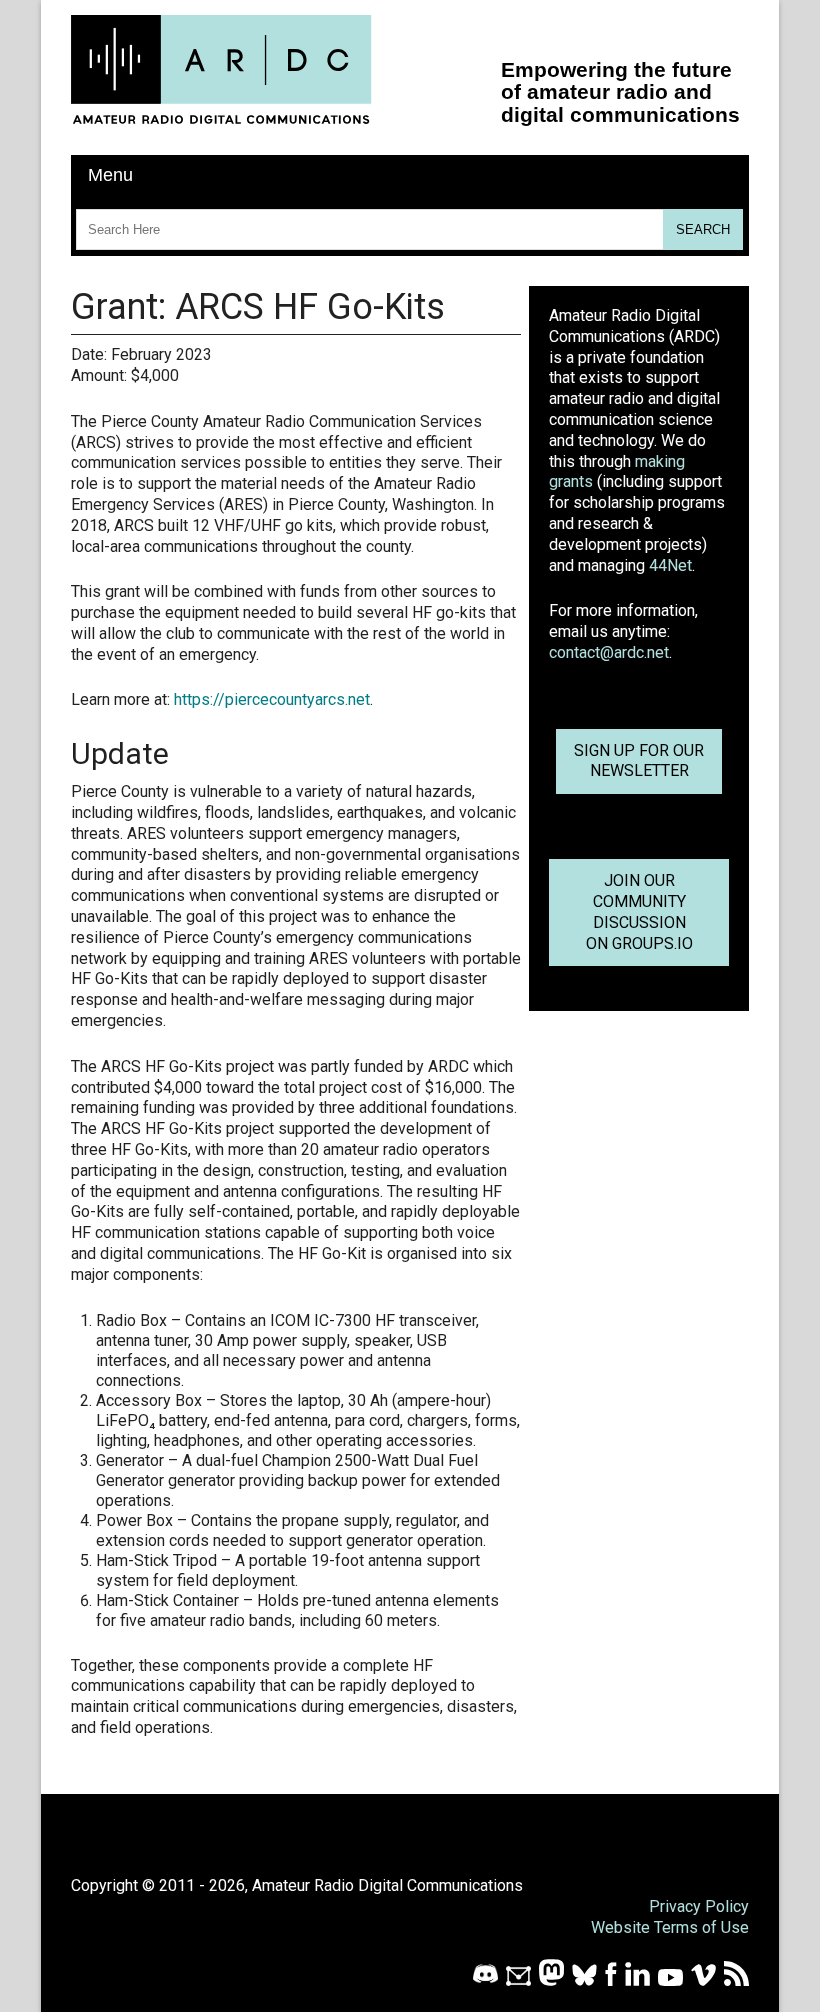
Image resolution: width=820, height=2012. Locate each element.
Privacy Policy (699, 1906)
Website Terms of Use (670, 1927)
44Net (670, 565)
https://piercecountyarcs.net (272, 699)
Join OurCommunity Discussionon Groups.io (639, 911)
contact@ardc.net (609, 652)
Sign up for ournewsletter (639, 761)
